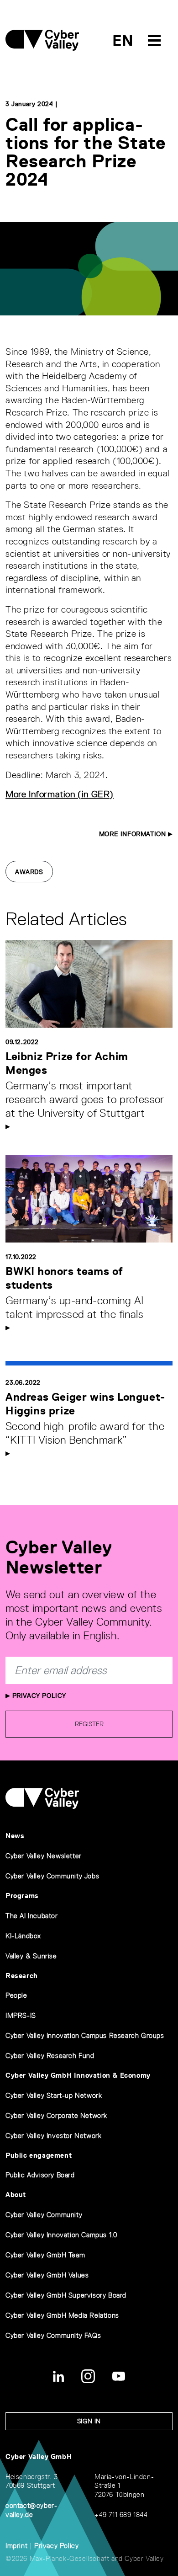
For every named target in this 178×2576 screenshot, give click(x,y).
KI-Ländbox (23, 1936)
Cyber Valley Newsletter (44, 1856)
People (16, 1995)
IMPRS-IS (21, 2015)
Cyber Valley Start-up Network (54, 2095)
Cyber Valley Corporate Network (56, 2115)
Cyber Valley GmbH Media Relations (62, 2315)
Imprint (16, 2546)
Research (22, 1976)
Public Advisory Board (40, 2175)
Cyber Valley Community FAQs (53, 2335)
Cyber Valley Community (44, 2215)
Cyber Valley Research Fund (50, 2056)
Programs (22, 1896)
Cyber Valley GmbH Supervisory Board (66, 2295)
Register (89, 1724)
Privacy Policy (38, 1696)
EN (123, 40)
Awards (29, 872)
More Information (133, 834)
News (15, 1836)
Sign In (89, 2421)
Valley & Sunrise (31, 1956)
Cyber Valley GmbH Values (47, 2275)
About (16, 2195)
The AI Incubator (32, 1916)
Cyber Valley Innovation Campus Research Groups (85, 2035)
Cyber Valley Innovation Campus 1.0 (61, 2235)
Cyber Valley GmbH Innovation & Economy (78, 2075)
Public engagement (39, 2155)
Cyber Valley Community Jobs (52, 1876)
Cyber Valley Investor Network (53, 2136)
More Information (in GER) (60, 794)
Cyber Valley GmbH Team (45, 2255)
